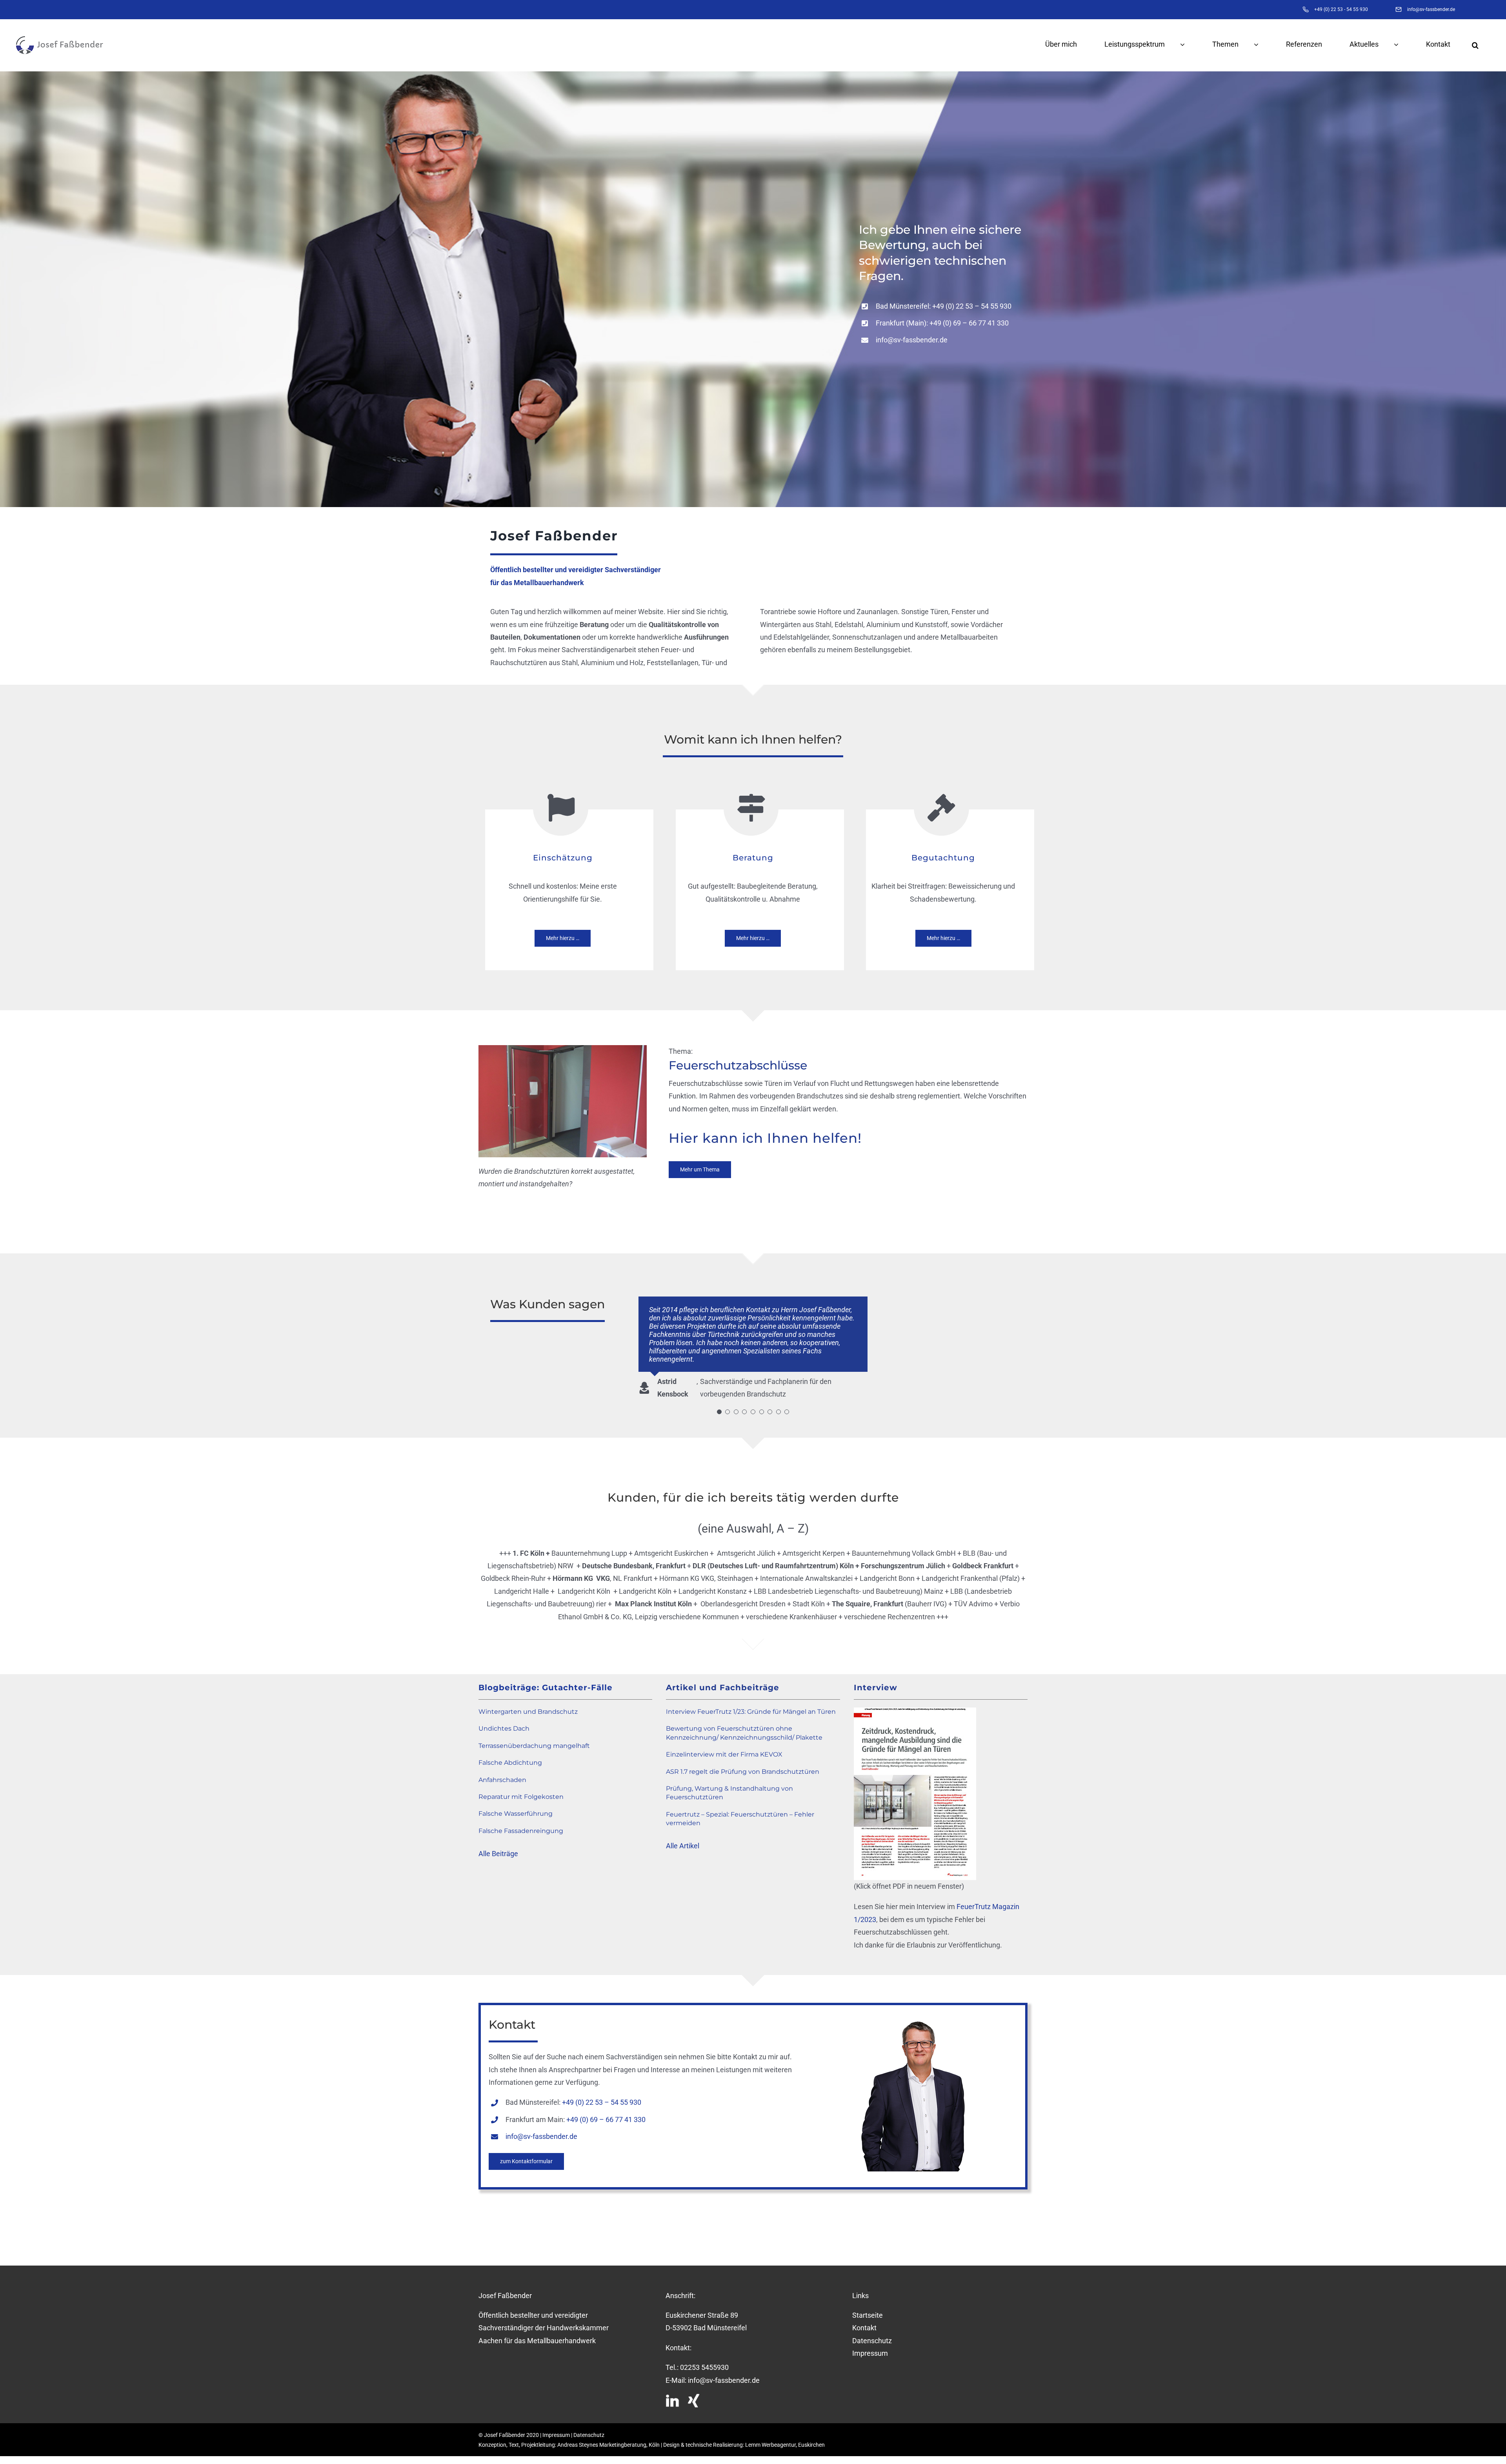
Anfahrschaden (502, 1772)
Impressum (870, 2345)
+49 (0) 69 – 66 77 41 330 (969, 323)
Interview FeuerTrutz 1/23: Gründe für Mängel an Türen (751, 1703)
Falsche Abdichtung (510, 1754)
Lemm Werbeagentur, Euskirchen (785, 2437)
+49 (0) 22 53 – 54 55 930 (972, 306)
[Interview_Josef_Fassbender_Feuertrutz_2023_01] (915, 1703)
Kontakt (864, 2319)
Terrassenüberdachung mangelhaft (534, 1738)
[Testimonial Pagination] (719, 1404)
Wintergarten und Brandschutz (528, 1703)
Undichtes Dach (504, 1720)
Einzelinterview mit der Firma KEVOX (724, 1746)
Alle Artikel (683, 1838)
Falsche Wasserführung (516, 1805)
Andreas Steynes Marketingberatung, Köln (608, 2437)
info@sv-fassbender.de (1431, 9)
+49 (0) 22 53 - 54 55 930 (1341, 9)
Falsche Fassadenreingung (521, 1823)
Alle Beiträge (498, 1845)
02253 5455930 (704, 2359)
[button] (1483, 45)
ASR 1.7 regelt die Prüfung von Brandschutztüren (743, 1763)
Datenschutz (872, 2332)
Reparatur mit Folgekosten (521, 1788)
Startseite (868, 2307)
